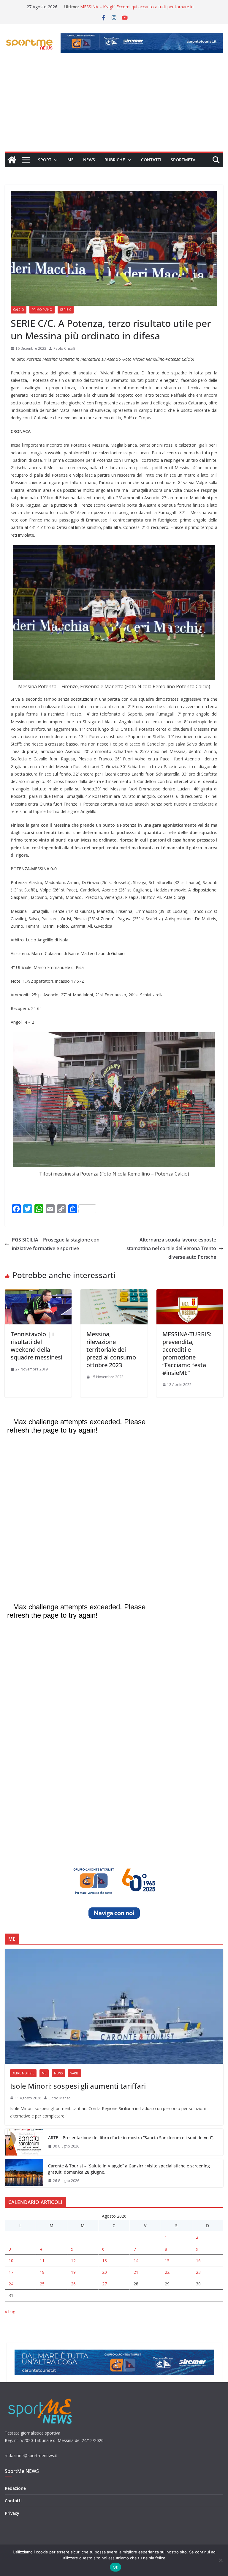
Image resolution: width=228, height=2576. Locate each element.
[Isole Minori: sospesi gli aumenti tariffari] (114, 2007)
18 (42, 2272)
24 (11, 2284)
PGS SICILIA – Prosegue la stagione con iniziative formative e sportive (56, 1244)
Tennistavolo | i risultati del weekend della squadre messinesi (37, 1346)
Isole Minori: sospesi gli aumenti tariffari (78, 2086)
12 (73, 2261)
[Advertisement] (114, 107)
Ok (115, 2567)
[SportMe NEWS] (12, 160)
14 (136, 2261)
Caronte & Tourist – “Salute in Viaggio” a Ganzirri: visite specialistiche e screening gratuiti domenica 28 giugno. (129, 2169)
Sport (45, 160)
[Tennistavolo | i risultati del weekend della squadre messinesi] (38, 1293)
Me (71, 160)
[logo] (41, 2398)
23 (198, 2272)
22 (167, 2272)
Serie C (66, 310)
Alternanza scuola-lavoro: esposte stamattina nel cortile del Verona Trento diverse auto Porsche (171, 1248)
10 (11, 2261)
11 (42, 2261)
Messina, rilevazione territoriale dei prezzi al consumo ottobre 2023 (111, 1350)
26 (73, 2284)
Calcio (19, 310)
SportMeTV (183, 160)
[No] (221, 2560)
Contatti (151, 160)
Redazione (15, 2488)
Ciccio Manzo (60, 2098)
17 (11, 2272)
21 (136, 2272)
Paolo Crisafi (64, 348)
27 (104, 2284)
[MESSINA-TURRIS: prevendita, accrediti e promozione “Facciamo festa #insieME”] (190, 1293)
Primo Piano (42, 310)
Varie (75, 2073)
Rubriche (115, 160)
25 (42, 2284)
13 (104, 2261)
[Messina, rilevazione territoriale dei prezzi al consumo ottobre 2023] (114, 1293)
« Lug (10, 2311)
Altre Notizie (23, 2073)
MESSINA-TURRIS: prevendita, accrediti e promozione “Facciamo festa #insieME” (187, 1353)
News (89, 160)
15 (167, 2261)
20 (104, 2272)
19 (73, 2272)
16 (198, 2261)
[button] (55, 160)
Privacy (12, 2513)
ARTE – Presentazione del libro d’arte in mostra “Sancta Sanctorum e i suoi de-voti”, (131, 2138)
